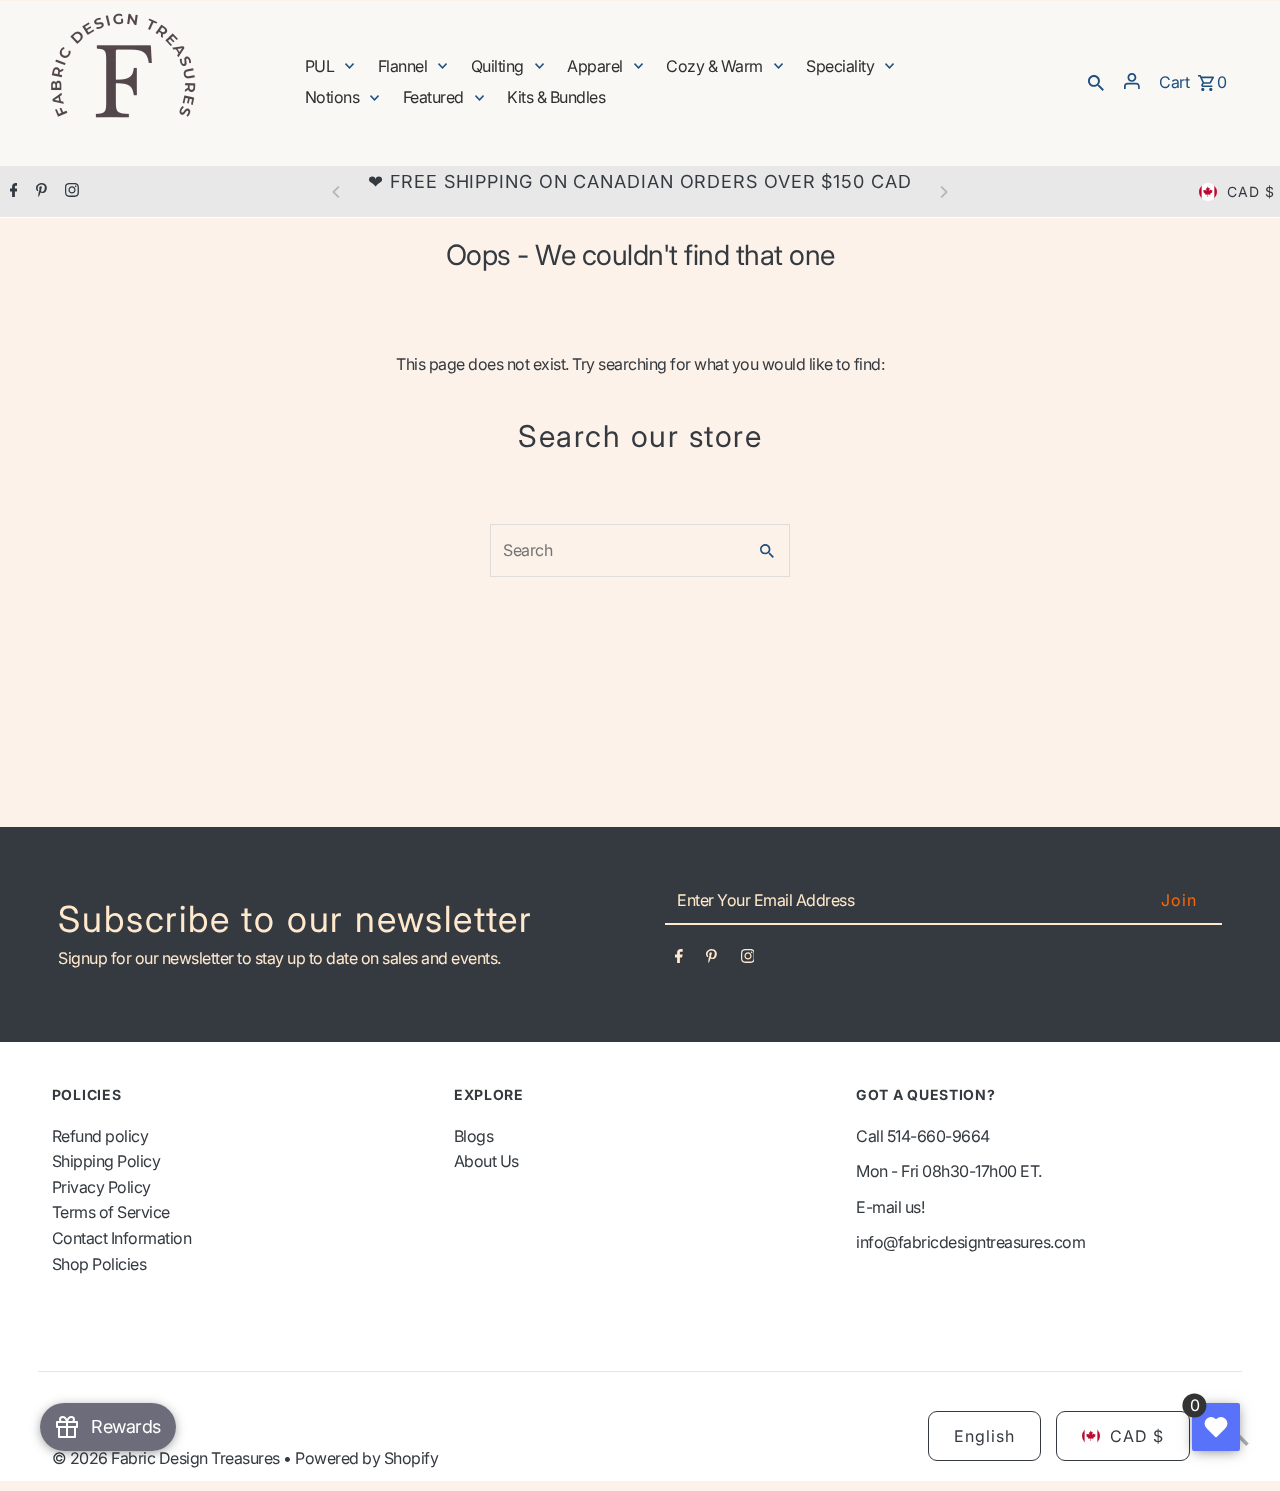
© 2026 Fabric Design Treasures (168, 1458)
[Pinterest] (39, 192)
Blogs (474, 1136)
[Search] (1096, 81)
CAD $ (1251, 191)
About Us (486, 1161)
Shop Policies (99, 1264)
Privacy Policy (101, 1187)
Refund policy (100, 1136)
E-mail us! (890, 1207)
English (984, 1436)
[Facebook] (11, 192)
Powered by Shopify (366, 1458)
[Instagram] (69, 192)
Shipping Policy (106, 1161)
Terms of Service (111, 1212)
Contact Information (122, 1238)
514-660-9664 (938, 1136)
